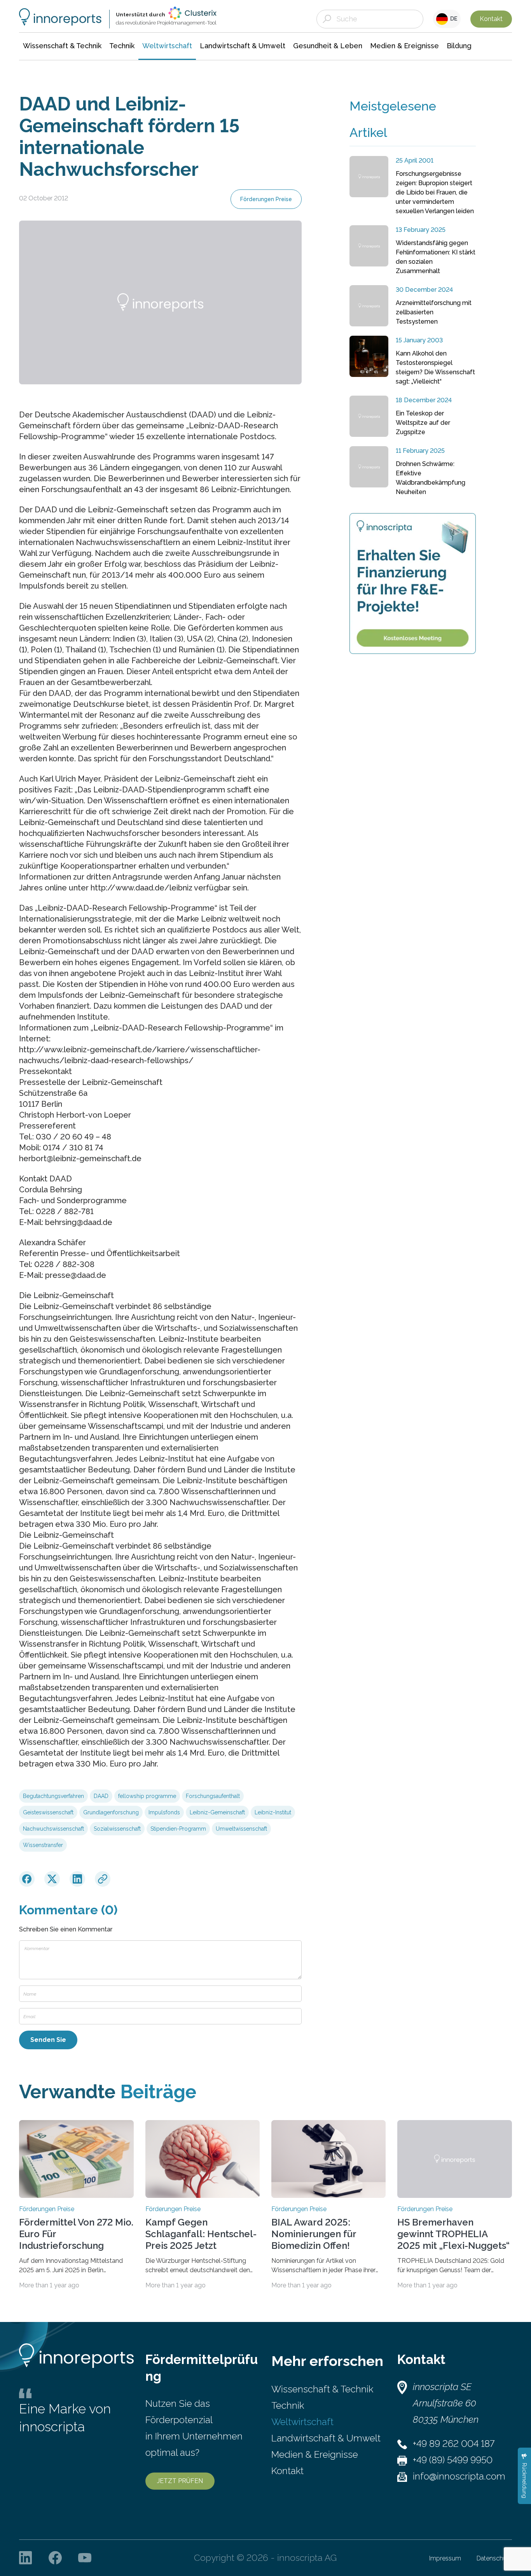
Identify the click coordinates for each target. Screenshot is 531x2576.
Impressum (445, 2558)
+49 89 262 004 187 (454, 2444)
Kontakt (491, 19)
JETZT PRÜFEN (180, 2481)
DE (453, 19)
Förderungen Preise (266, 199)
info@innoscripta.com (459, 2476)
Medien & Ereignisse (315, 2454)
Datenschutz (494, 2558)
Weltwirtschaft (302, 2422)
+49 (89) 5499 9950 (453, 2460)
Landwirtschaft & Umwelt (326, 2438)
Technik (288, 2405)
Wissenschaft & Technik (322, 2389)
